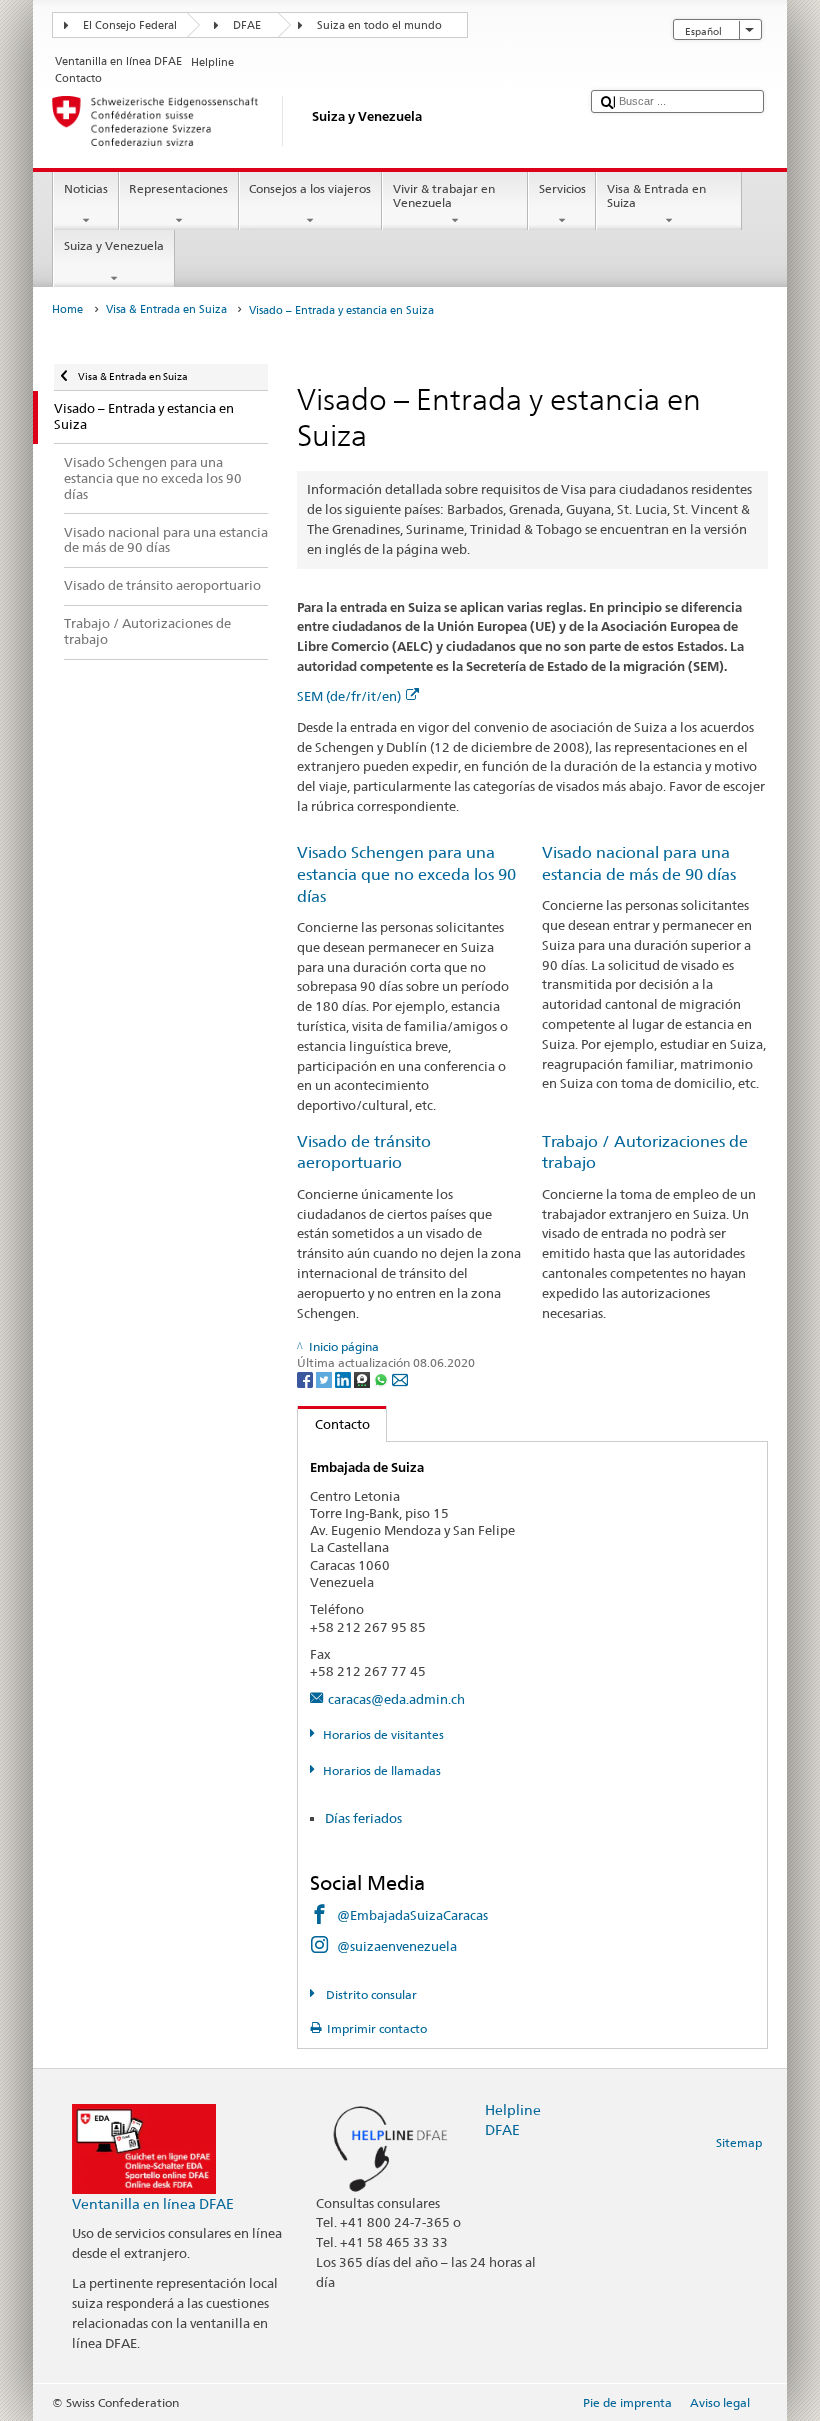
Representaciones (178, 188)
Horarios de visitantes (383, 1734)
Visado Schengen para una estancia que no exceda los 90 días (406, 874)
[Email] (400, 1378)
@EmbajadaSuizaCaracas (412, 1915)
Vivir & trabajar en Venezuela (444, 195)
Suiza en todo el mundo (379, 25)
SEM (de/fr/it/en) (349, 696)
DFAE (247, 25)
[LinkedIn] (344, 1378)
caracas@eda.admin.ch (396, 1699)
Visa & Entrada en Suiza (656, 195)
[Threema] (363, 1378)
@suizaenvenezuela (397, 1946)
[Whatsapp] (382, 1378)
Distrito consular (369, 1994)
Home (67, 309)
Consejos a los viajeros (310, 188)
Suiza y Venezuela (114, 245)
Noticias (86, 188)
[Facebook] (306, 1378)
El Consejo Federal (130, 25)
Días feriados (363, 1818)
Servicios (562, 188)
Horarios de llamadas (381, 1770)
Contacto (334, 1424)
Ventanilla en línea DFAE (153, 2203)
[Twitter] (325, 1378)
